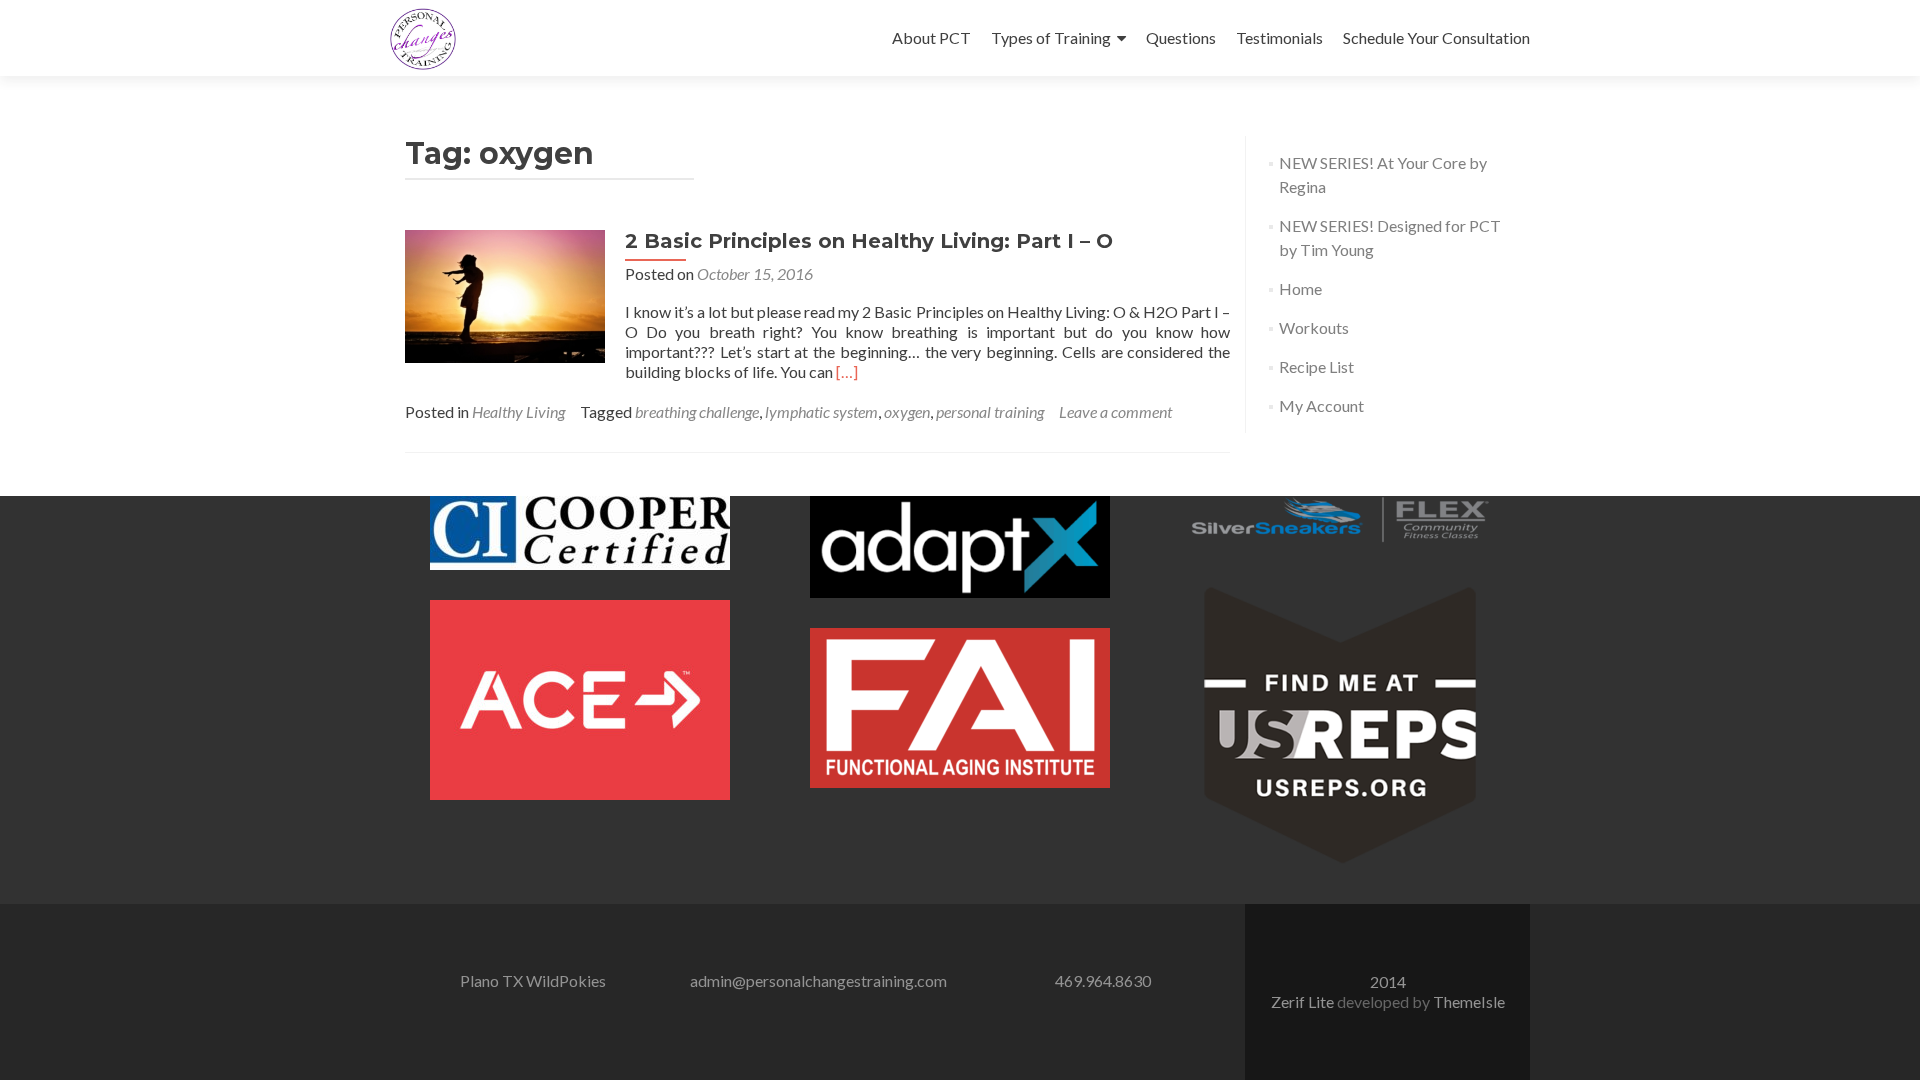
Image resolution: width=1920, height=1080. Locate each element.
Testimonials (1279, 37)
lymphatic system (821, 411)
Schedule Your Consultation (1436, 37)
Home (1300, 288)
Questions (1181, 37)
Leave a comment (1115, 411)
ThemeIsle (1469, 1001)
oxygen (907, 411)
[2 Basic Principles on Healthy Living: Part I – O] (505, 294)
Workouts (1314, 327)
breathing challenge (697, 411)
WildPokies (566, 980)
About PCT (931, 37)
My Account (1321, 405)
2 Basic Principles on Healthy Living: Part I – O (869, 241)
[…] (847, 371)
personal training (990, 411)
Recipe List (1316, 366)
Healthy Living (518, 411)
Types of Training (1051, 37)
